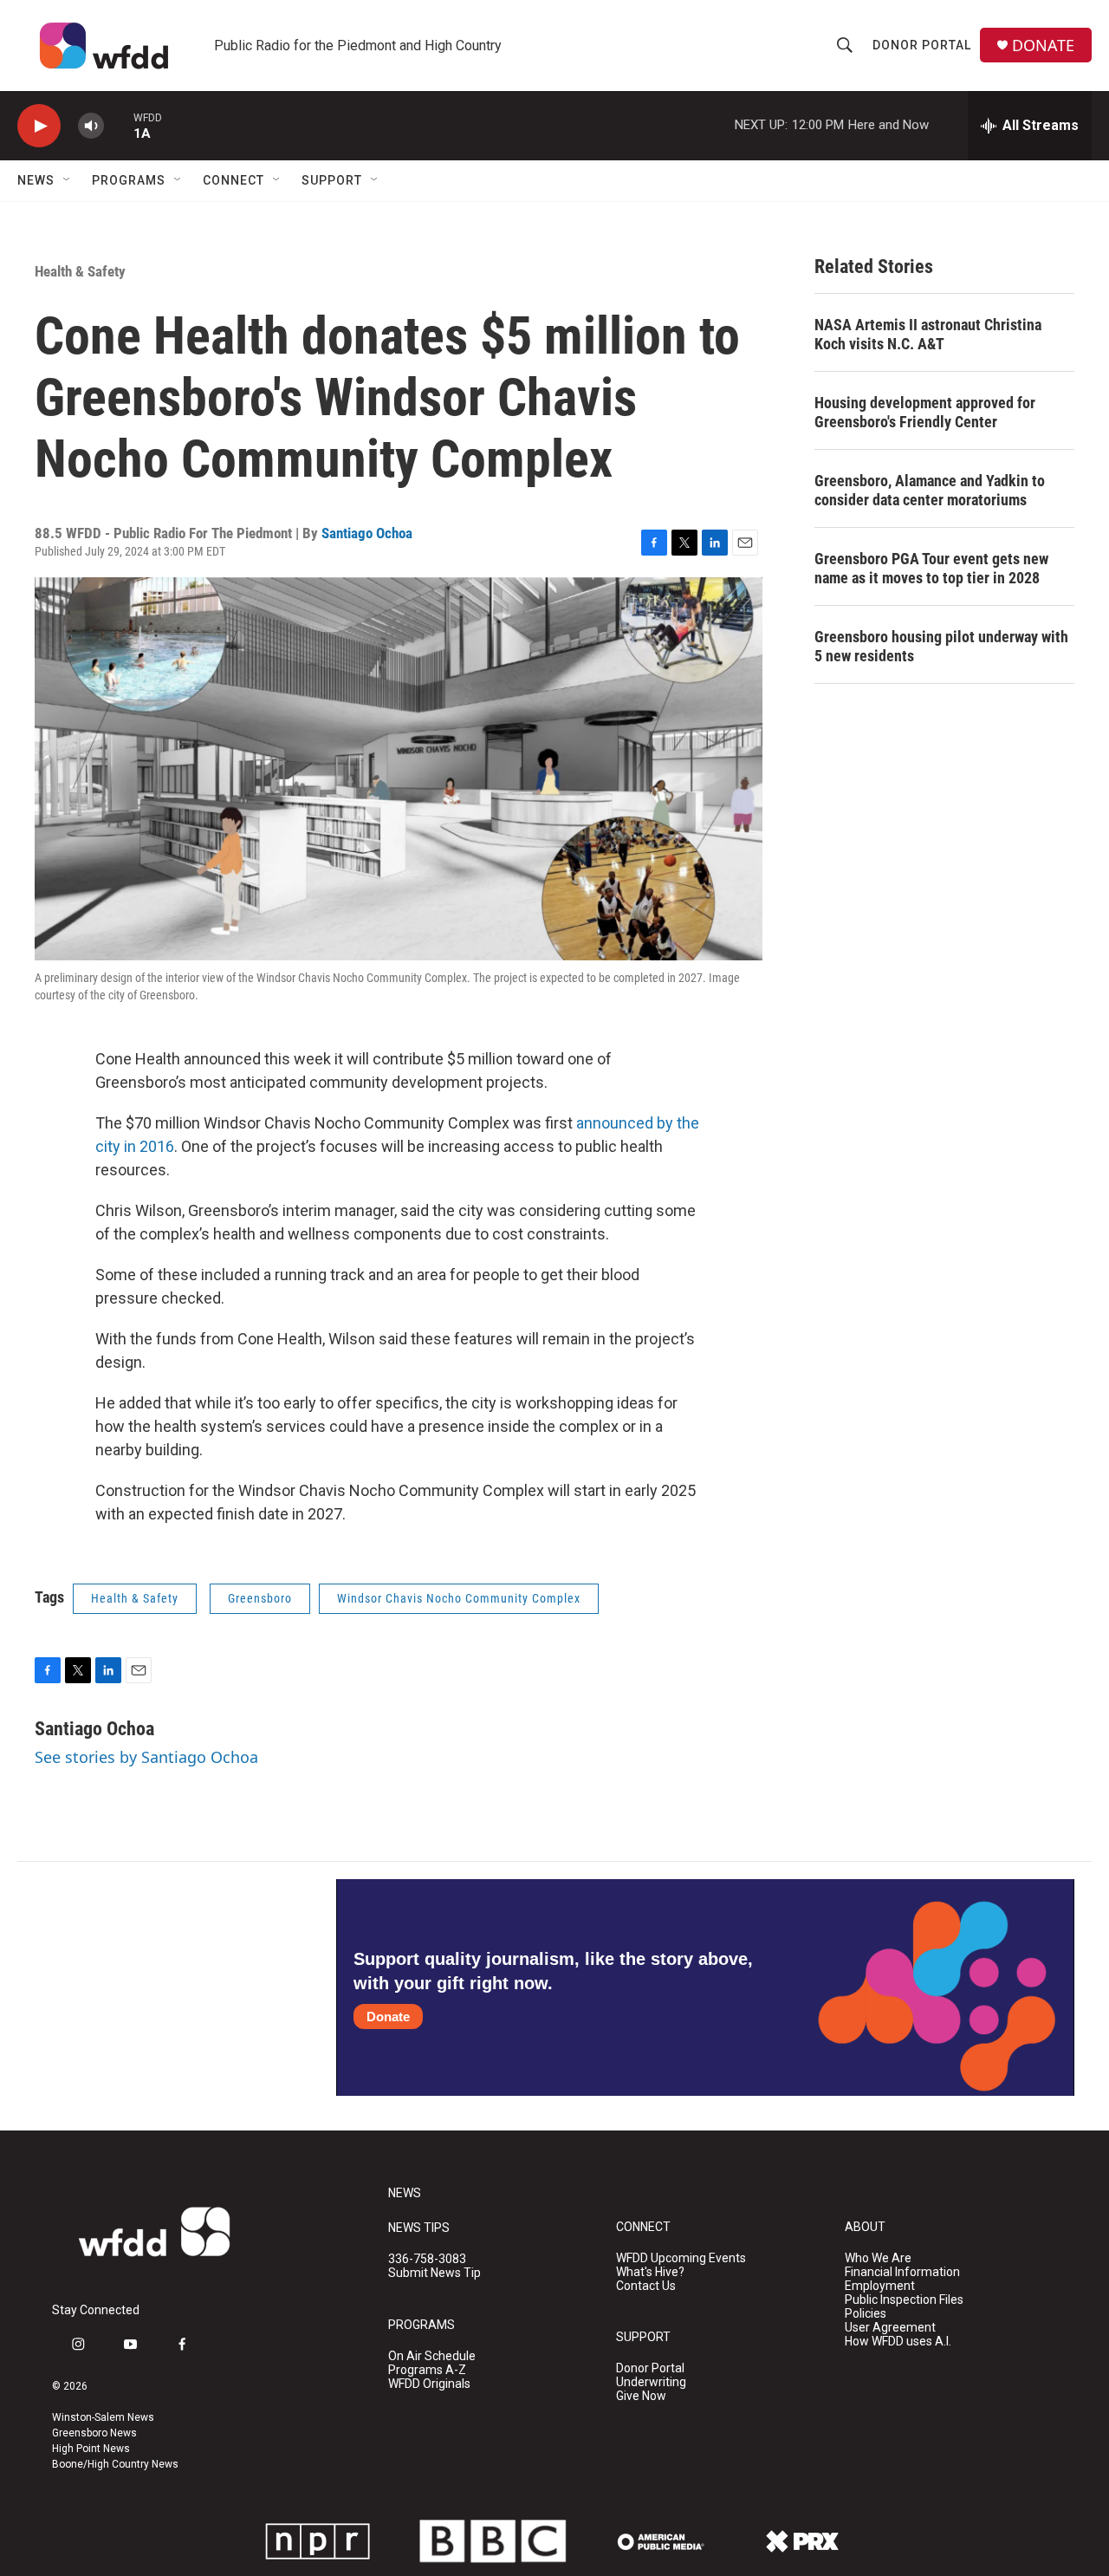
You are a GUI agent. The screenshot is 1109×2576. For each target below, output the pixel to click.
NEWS (405, 2193)
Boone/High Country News (115, 2464)
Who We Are (878, 2258)
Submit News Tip (435, 2273)
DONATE (1043, 46)
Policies (866, 2314)
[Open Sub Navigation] (68, 180)
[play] (39, 126)
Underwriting (651, 2382)
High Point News (91, 2449)
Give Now (641, 2396)
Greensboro (260, 1598)
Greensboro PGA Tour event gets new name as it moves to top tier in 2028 (931, 568)
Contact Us (646, 2286)
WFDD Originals (429, 2384)
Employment (880, 2286)
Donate (388, 2017)
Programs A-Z (427, 2370)
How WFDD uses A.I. (898, 2342)
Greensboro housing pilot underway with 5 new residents (941, 646)
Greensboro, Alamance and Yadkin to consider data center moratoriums (930, 490)
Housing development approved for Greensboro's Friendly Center (925, 412)
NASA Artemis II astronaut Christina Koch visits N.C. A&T (928, 334)
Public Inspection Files (904, 2300)
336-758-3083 (427, 2259)
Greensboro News (94, 2433)
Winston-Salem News (103, 2417)
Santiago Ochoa (367, 533)
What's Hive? (650, 2272)
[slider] (119, 125)
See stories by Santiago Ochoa (146, 1757)
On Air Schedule (432, 2356)
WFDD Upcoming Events (681, 2258)
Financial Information (902, 2272)
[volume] (91, 126)
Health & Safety (80, 271)
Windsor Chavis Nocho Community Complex (459, 1598)
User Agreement (890, 2328)
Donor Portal (922, 45)
